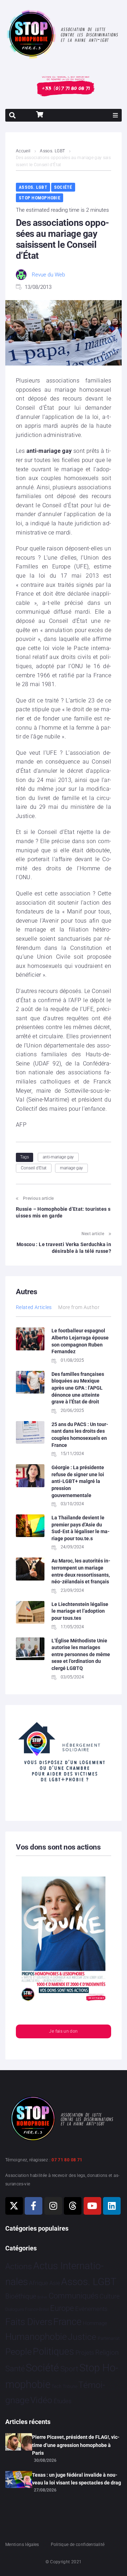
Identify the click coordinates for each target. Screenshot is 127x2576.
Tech (56, 2386)
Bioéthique (21, 2296)
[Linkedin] (112, 2206)
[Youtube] (92, 2206)
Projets (85, 2353)
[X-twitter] (14, 2206)
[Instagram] (53, 2206)
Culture (110, 2296)
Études (63, 2401)
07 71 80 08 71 (67, 2160)
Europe (62, 2308)
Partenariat (109, 2338)
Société (63, 187)
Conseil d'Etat (34, 1168)
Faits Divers (29, 2322)
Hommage (95, 2323)
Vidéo (41, 2400)
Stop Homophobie (40, 198)
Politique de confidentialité (78, 2545)
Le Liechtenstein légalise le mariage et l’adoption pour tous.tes (80, 1611)
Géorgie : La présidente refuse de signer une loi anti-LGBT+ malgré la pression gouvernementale (78, 1481)
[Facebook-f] (34, 2206)
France (67, 2322)
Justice (82, 2337)
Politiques (53, 2352)
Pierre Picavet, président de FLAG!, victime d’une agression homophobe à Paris (76, 2445)
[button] (115, 115)
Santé (15, 2368)
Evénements (91, 2309)
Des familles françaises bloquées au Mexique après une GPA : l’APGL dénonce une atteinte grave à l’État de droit (78, 1388)
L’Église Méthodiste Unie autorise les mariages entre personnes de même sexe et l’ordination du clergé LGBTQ (81, 1654)
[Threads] (73, 2206)
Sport (69, 2369)
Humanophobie (36, 2337)
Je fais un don (63, 2031)
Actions (19, 2267)
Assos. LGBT (52, 151)
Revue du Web (48, 275)
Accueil (23, 151)
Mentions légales (22, 2545)
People (19, 2352)
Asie (55, 2283)
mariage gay (71, 1168)
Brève (42, 2297)
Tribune (70, 2387)
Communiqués (74, 2296)
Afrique (38, 2283)
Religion (107, 2353)
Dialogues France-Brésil (27, 2309)
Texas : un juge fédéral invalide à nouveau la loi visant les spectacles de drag (77, 2479)
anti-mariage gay (58, 1157)
